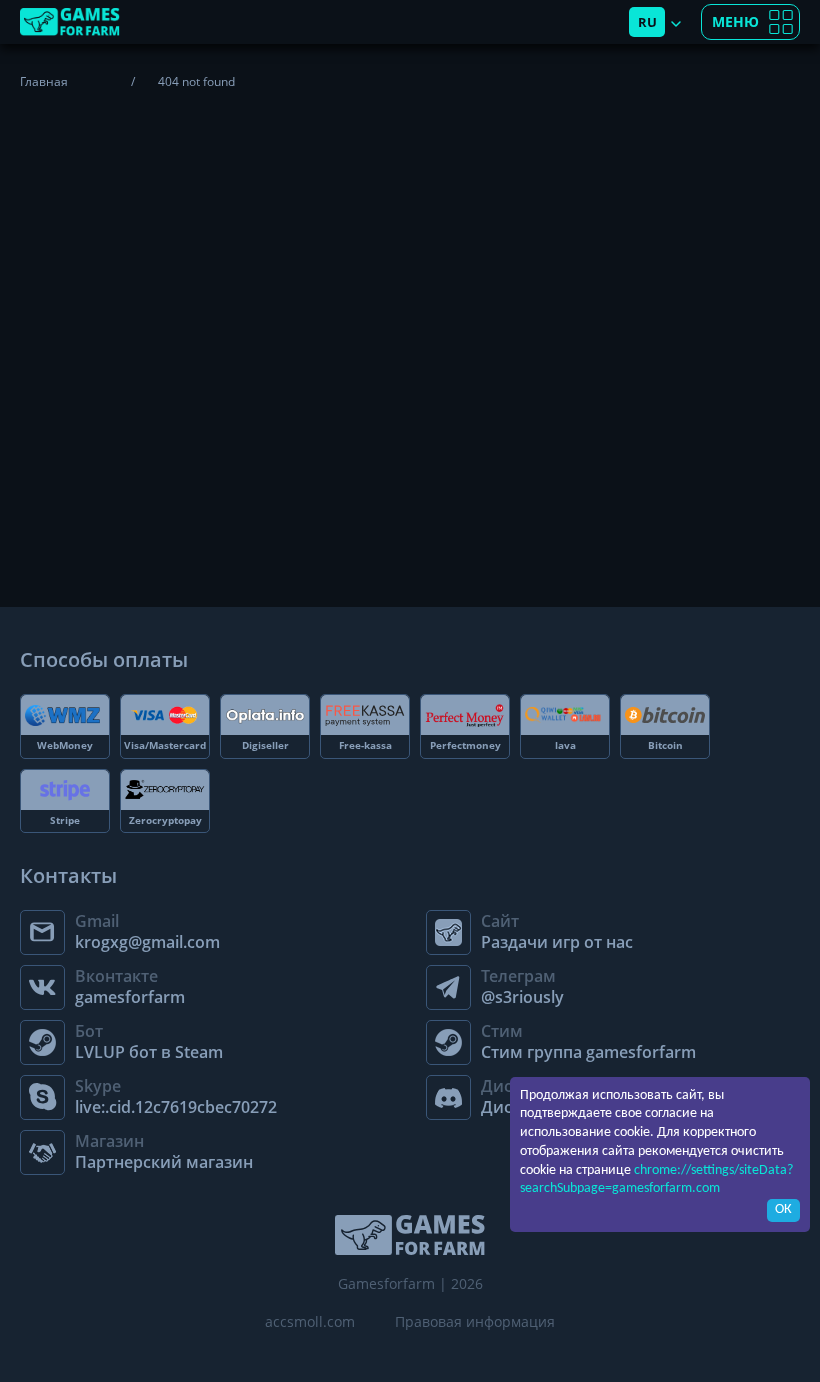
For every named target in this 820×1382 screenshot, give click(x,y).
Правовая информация (475, 1321)
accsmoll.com (310, 1321)
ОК (783, 1209)
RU (647, 22)
